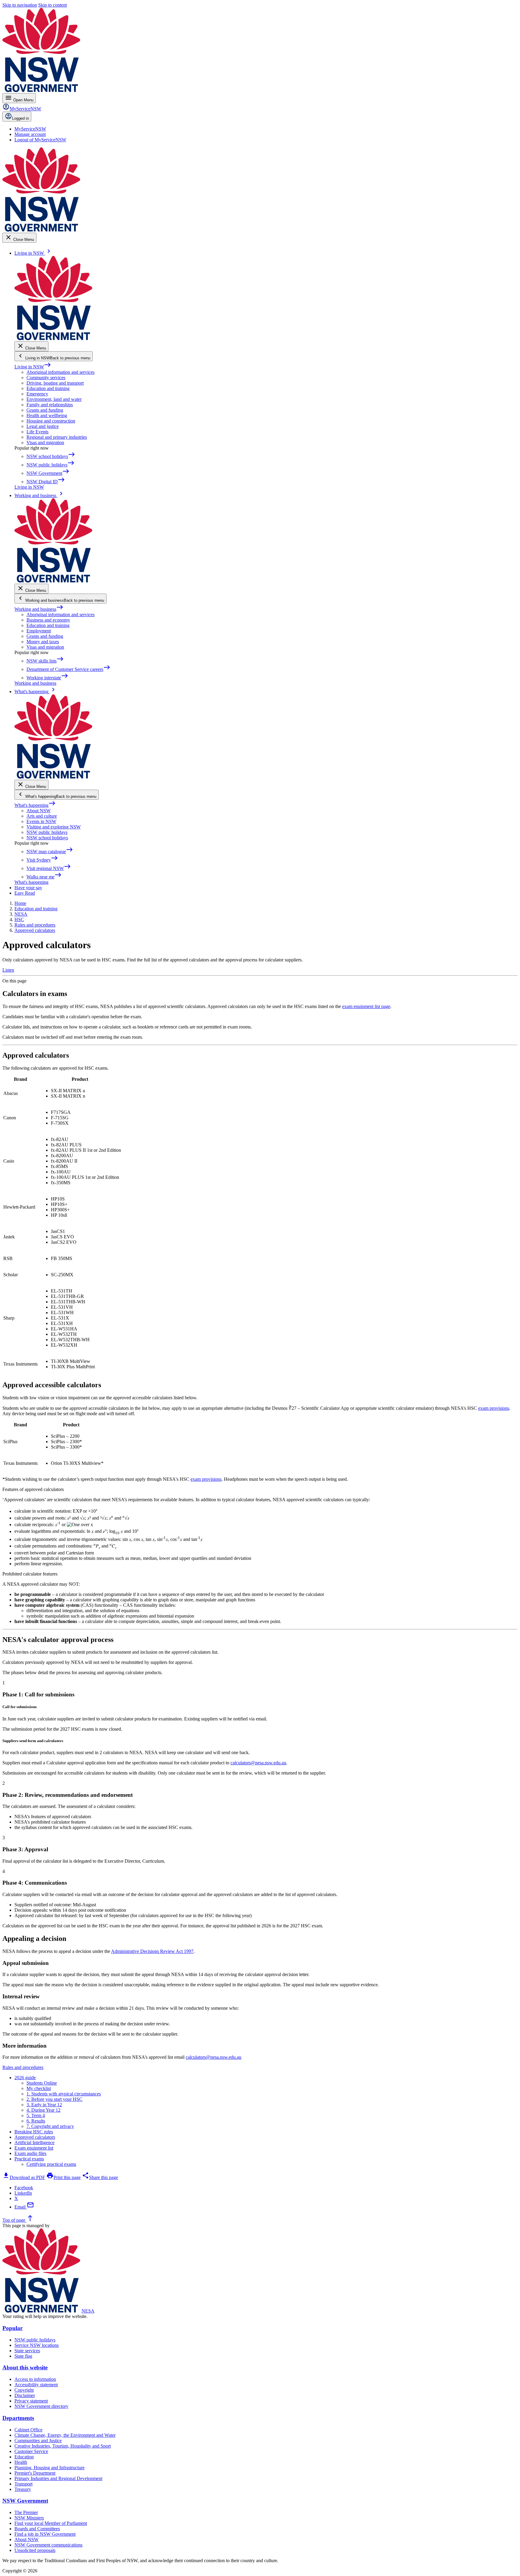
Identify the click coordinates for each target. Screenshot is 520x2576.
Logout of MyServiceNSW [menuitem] (40, 140)
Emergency (37, 394)
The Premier (26, 2512)
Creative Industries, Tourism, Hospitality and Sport (63, 2446)
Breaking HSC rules (34, 2132)
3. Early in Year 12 (44, 2105)
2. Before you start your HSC (54, 2099)
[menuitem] (30, 129)
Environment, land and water (54, 399)
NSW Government (25, 2501)
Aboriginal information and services (60, 372)
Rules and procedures (23, 2067)
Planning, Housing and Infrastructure (50, 2468)
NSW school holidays (47, 838)
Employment (39, 631)
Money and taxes (43, 642)
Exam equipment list (34, 2148)
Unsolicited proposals (35, 2550)
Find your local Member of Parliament (51, 2523)
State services (27, 2351)
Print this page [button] (63, 2177)
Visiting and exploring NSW (54, 827)
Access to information (35, 2379)
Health (21, 2462)
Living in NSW (33, 367)
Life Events (37, 432)
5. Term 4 (36, 2115)
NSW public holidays (47, 832)
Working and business (39, 609)
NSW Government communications (48, 2545)
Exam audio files (30, 2153)
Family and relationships (50, 405)
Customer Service (31, 2451)
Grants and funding (45, 410)
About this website (25, 2367)
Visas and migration (45, 443)
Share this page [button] (100, 2177)
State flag (23, 2356)
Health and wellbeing (47, 415)
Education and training (48, 388)
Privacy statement (31, 2401)
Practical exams (29, 2159)
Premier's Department (35, 2473)
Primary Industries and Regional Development (58, 2478)
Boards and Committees (37, 2529)
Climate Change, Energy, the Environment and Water (65, 2435)
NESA (88, 2311)
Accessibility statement (36, 2385)
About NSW (39, 811)
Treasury (23, 2489)
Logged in (20, 118)
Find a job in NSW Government (45, 2534)
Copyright (24, 2390)
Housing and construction (51, 421)
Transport (23, 2484)
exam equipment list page (366, 1006)
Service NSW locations (37, 2345)
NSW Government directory (41, 2406)
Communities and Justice (38, 2441)
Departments (18, 2418)
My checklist (39, 2088)
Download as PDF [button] (24, 2177)
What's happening (35, 805)
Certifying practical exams (51, 2164)
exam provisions (494, 1408)
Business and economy (48, 620)
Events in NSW (41, 821)
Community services (46, 378)
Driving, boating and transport (55, 383)
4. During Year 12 (43, 2110)
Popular (12, 2328)
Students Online (42, 2083)
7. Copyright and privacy (50, 2126)
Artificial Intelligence (34, 2143)
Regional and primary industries (57, 437)
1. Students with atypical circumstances (64, 2094)
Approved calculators (35, 2137)
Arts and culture (42, 816)
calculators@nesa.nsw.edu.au (258, 1763)
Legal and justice (43, 426)
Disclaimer (25, 2395)
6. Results (36, 2121)
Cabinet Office (28, 2430)
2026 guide (25, 2078)
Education (24, 2457)
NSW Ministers (29, 2518)
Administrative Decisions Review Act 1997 (152, 1951)
